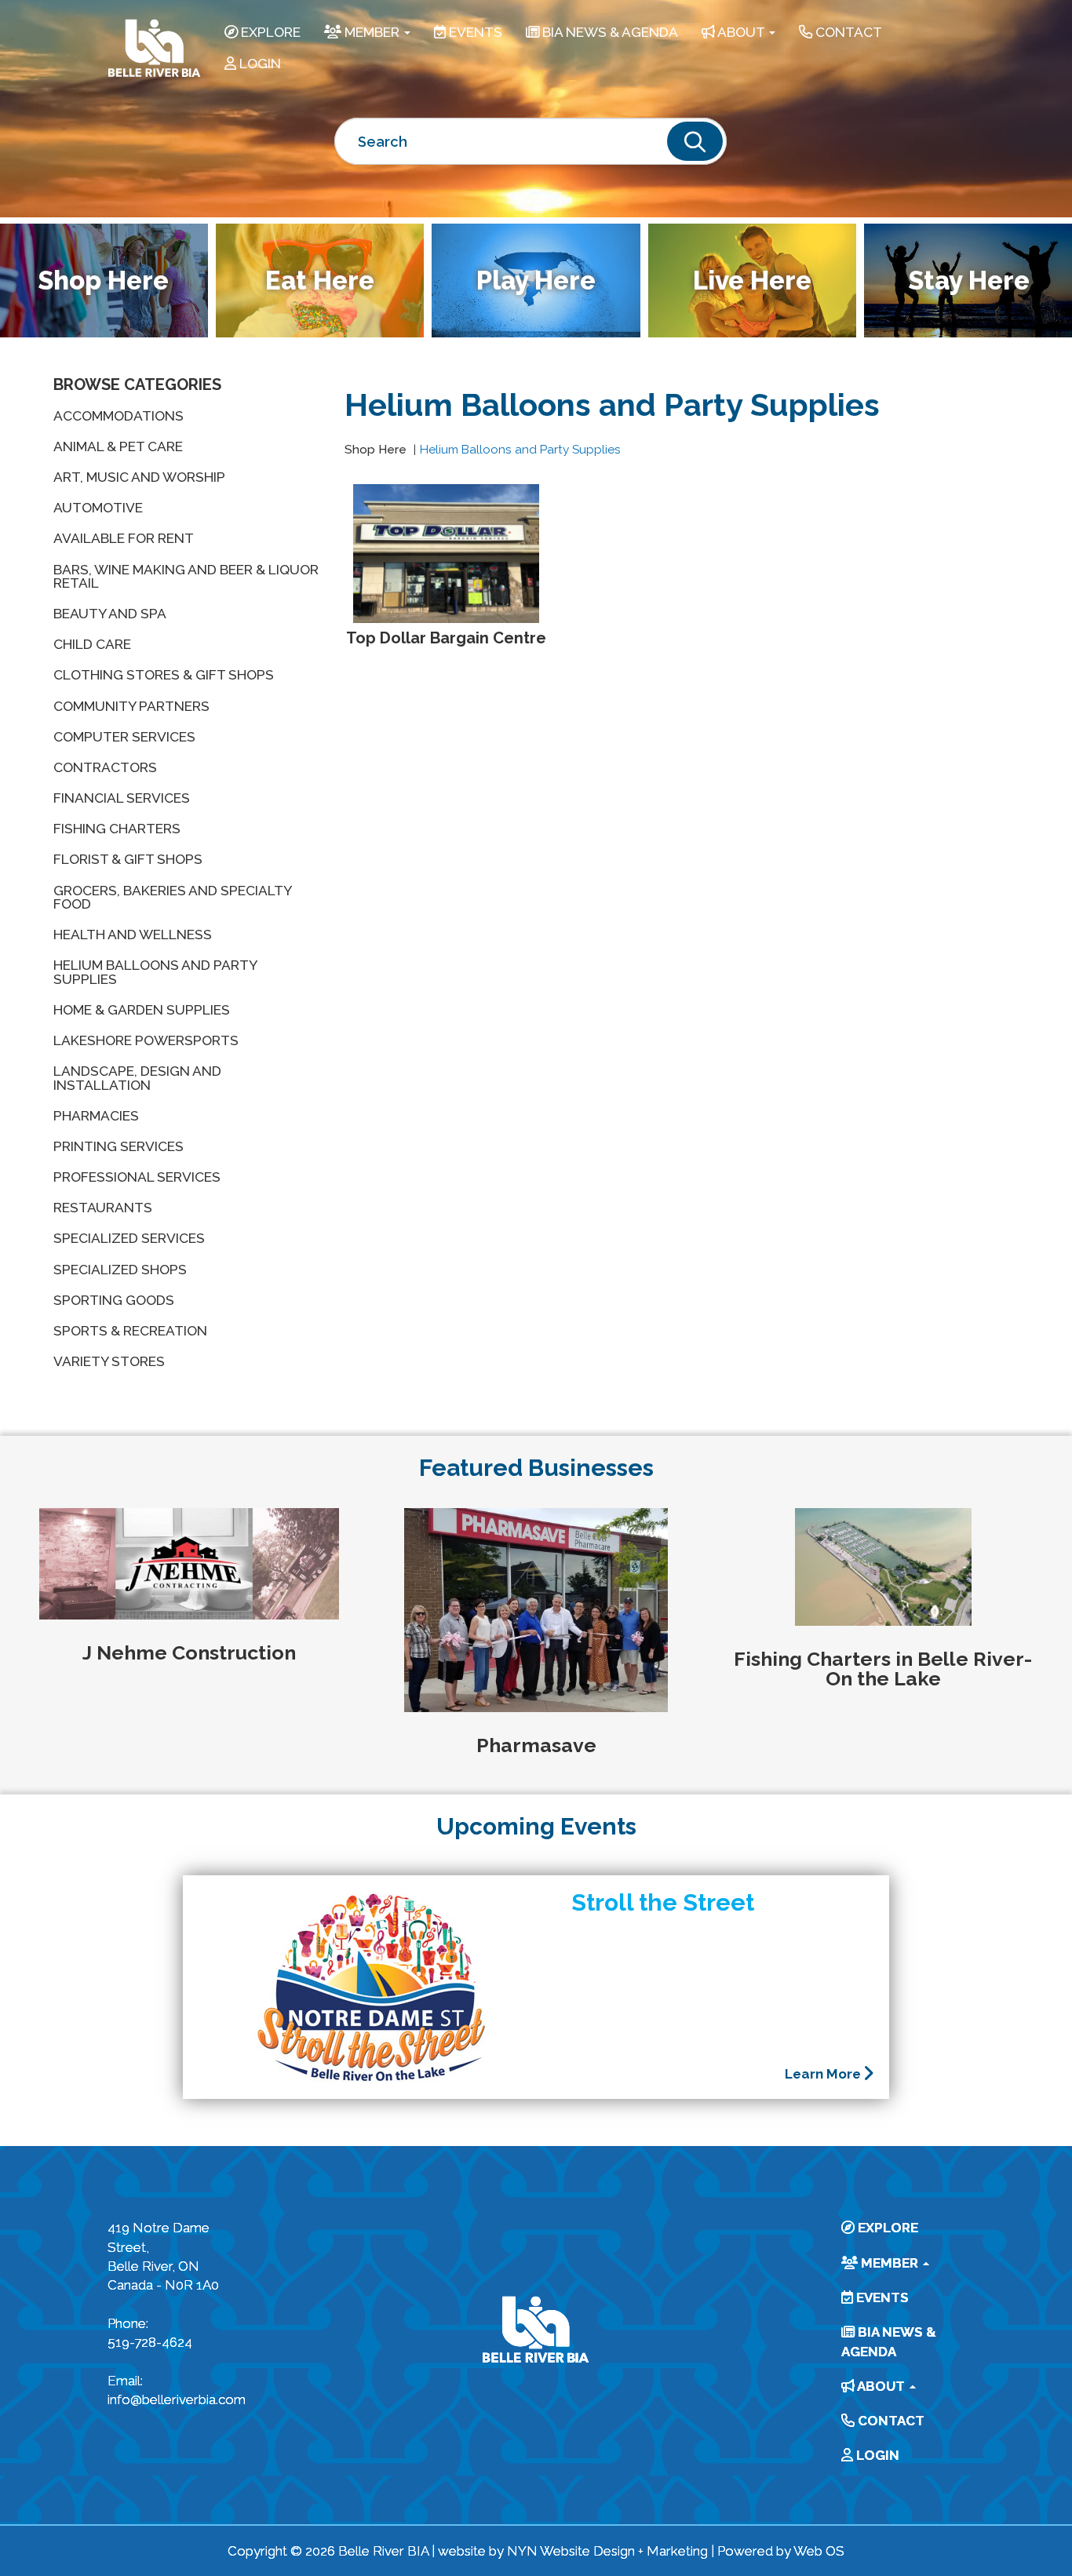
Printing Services (119, 1146)
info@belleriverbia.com (169, 2399)
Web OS (819, 2551)
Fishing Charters (117, 829)
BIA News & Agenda (609, 32)
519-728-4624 (150, 2342)
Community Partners (131, 706)
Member (372, 32)
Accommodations (119, 416)
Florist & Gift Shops (128, 859)
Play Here (536, 281)
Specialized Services (129, 1238)
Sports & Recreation (130, 1331)
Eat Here (320, 281)
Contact (847, 32)
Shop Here (376, 450)
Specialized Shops (120, 1270)
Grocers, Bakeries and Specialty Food (172, 897)
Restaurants (103, 1208)
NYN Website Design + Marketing (607, 2551)
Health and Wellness (133, 935)
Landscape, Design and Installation (137, 1078)
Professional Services (137, 1177)
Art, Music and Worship (139, 477)
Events (474, 32)
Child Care (92, 644)
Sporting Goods (114, 1300)
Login (259, 64)
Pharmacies (96, 1116)
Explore (269, 32)
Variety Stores (109, 1361)
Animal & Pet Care (118, 446)
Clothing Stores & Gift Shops (164, 675)
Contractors (105, 767)
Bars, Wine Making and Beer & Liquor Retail (186, 576)
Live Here (752, 281)
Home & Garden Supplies (142, 1010)
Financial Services (122, 798)
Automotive (98, 508)
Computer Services (124, 737)
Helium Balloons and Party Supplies (155, 972)
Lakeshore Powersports (146, 1040)
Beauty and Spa (110, 614)
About (741, 32)
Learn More (824, 2074)
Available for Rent (124, 538)
